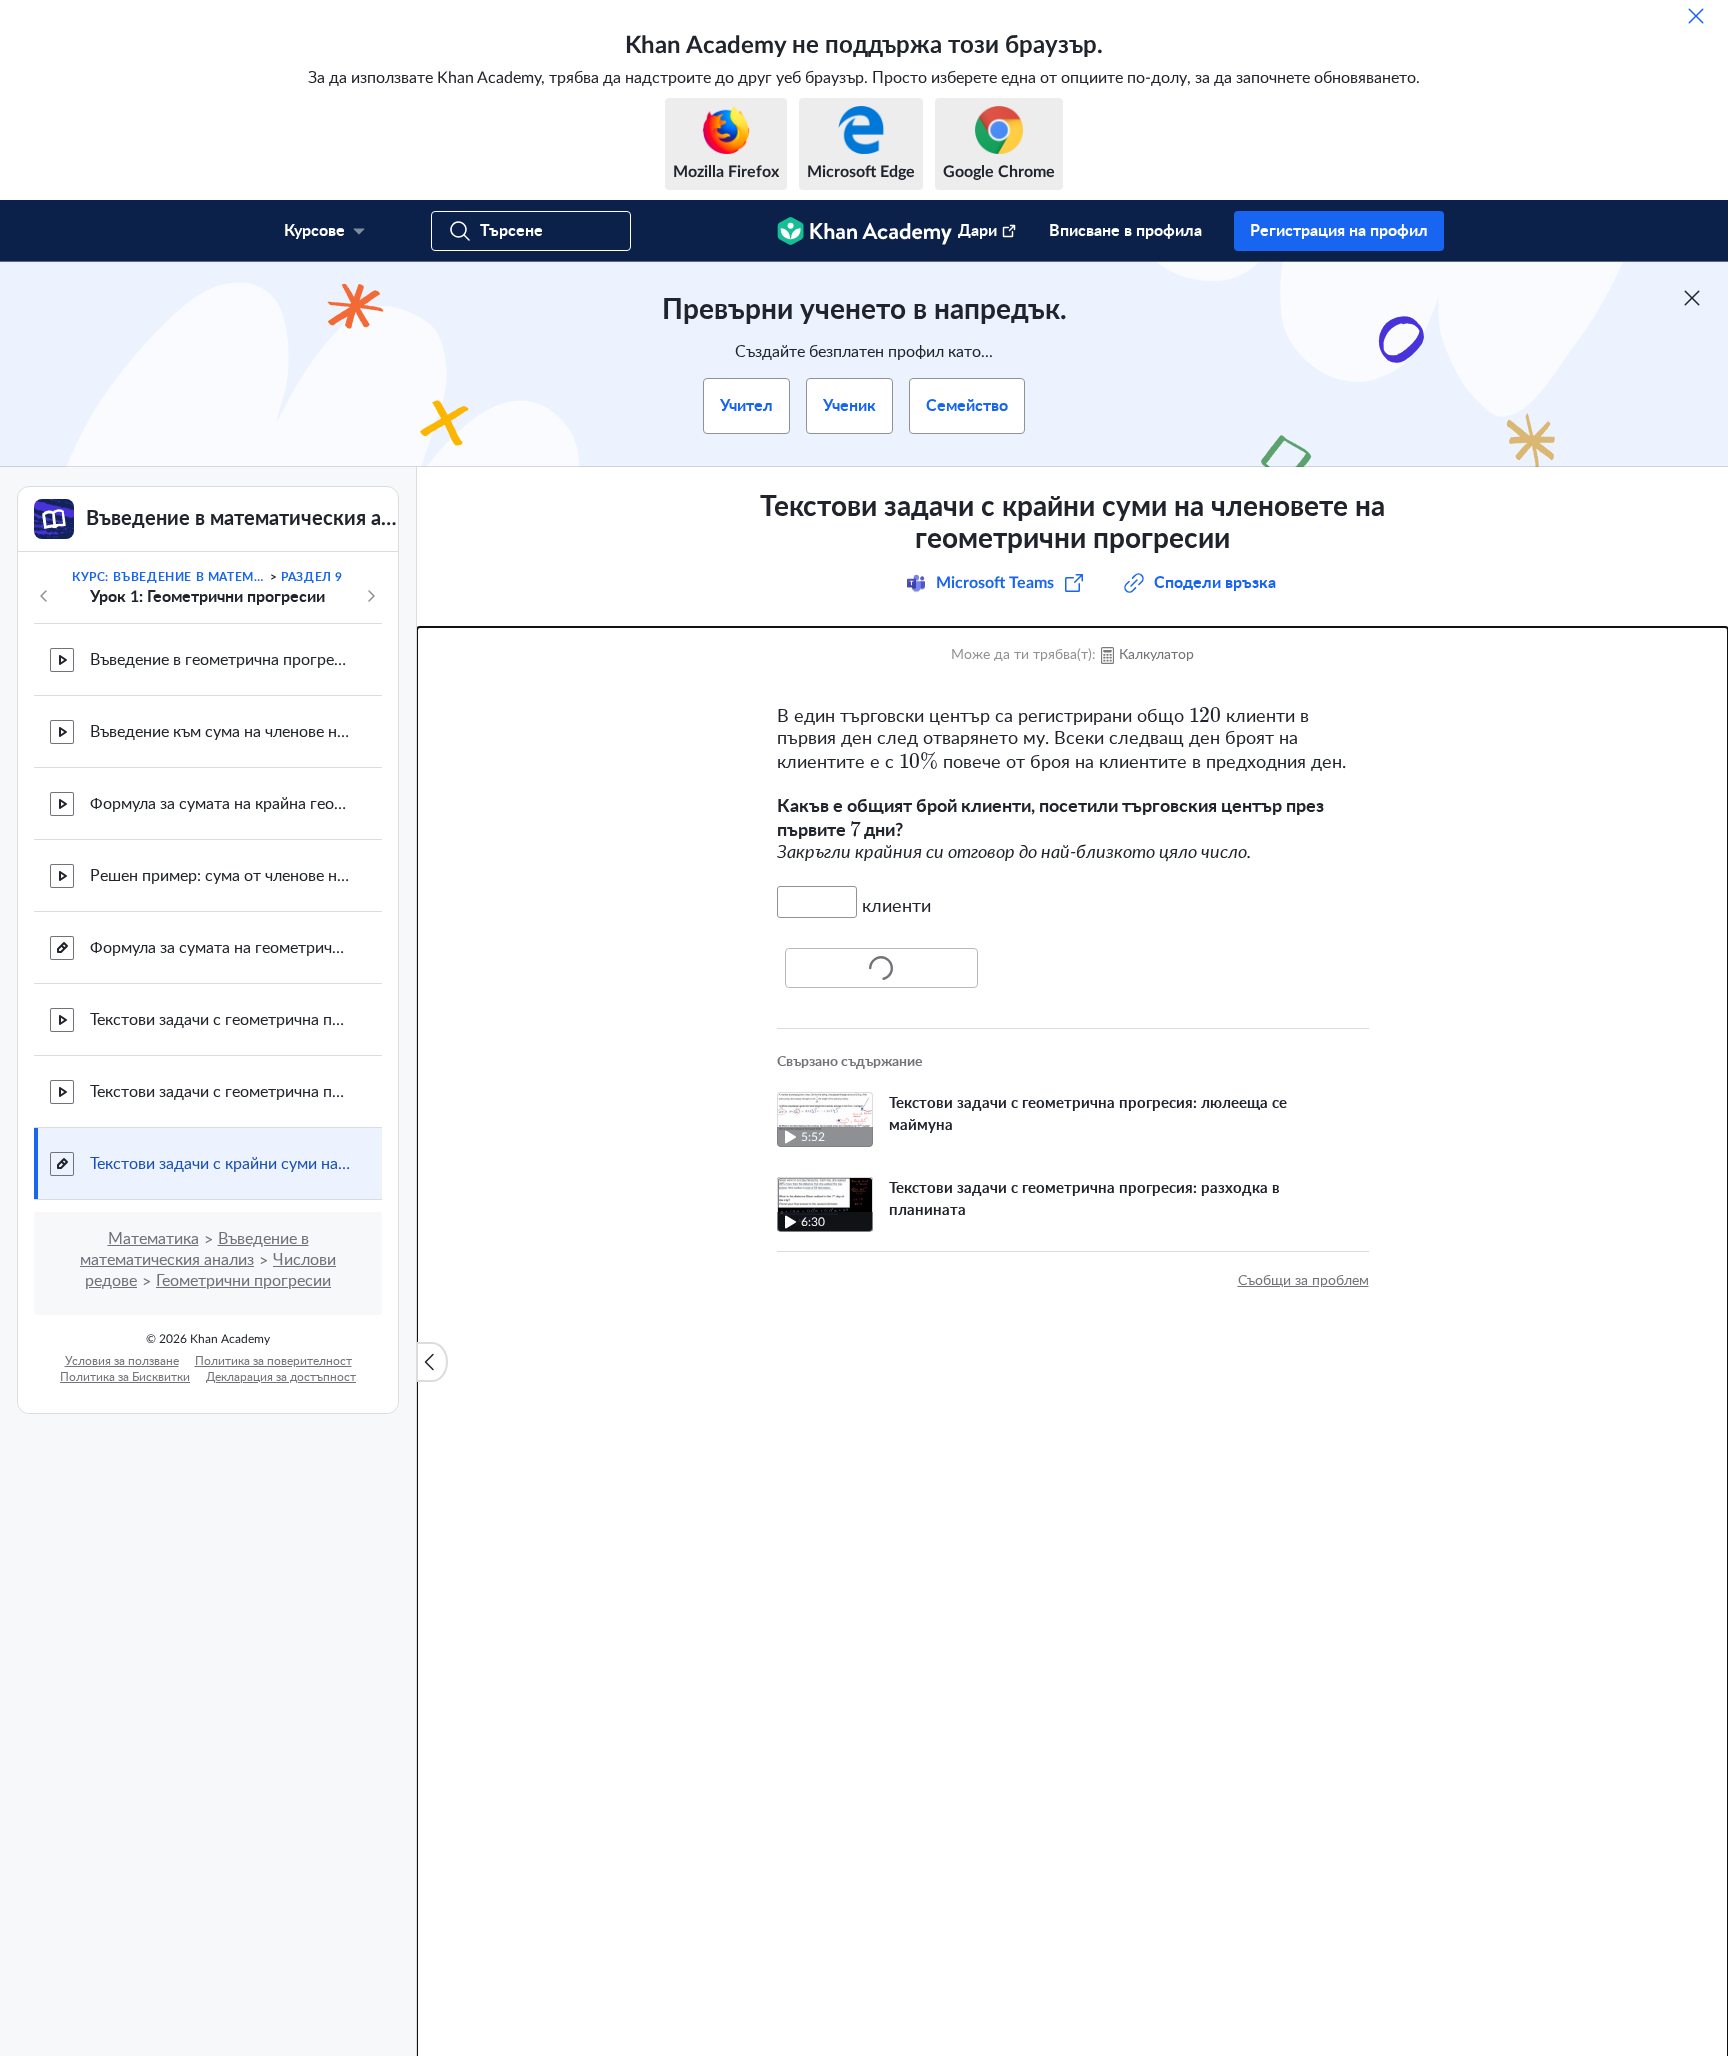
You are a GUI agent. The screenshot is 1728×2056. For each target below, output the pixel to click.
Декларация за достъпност (281, 1377)
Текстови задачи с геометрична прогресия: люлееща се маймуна (220, 1020)
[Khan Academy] (864, 231)
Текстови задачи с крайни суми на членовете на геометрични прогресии (220, 1164)
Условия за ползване (122, 1361)
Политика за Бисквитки (125, 1377)
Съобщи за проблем (1303, 1281)
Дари (977, 231)
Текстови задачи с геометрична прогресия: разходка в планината (220, 1092)
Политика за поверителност (273, 1361)
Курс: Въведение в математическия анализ (169, 577)
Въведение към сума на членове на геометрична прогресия (220, 732)
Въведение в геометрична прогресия (220, 660)
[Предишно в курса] (44, 596)
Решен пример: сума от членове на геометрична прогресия (220, 876)
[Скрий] (1696, 16)
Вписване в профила (1125, 231)
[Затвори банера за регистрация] (1692, 298)
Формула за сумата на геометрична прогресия (220, 948)
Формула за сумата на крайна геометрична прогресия (220, 804)
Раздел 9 (312, 577)
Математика (153, 1239)
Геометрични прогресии (243, 1281)
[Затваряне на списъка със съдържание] (432, 1362)
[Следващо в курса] (371, 596)
